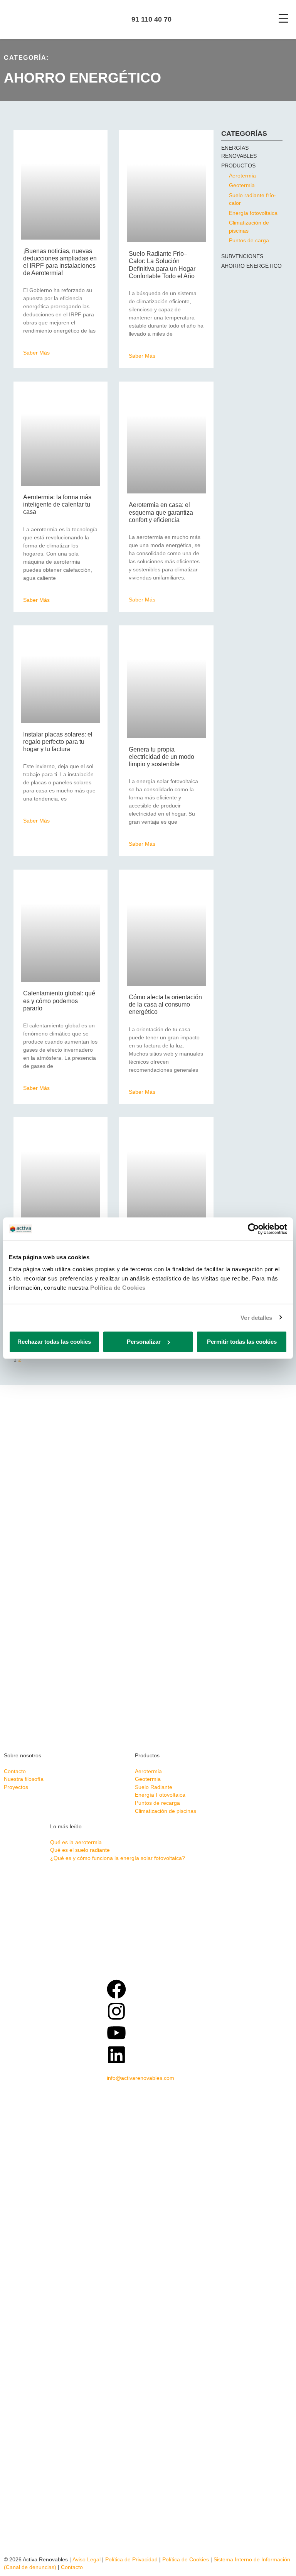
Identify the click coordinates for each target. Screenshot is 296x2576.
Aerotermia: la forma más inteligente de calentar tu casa (57, 504)
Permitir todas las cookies (242, 1342)
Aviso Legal (87, 2560)
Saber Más (36, 353)
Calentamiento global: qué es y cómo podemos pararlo (59, 1001)
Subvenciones (242, 256)
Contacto (72, 2567)
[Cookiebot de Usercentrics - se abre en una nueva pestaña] (253, 1229)
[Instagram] (116, 2011)
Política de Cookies (118, 1288)
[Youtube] (116, 2033)
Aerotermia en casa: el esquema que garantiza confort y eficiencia (161, 512)
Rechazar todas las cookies (54, 1342)
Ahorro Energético (251, 266)
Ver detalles (256, 1317)
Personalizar (144, 1342)
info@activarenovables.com (140, 2078)
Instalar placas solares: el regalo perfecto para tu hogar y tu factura (58, 742)
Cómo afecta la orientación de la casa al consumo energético (165, 1004)
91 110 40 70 (151, 19)
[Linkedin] (116, 2055)
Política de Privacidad (131, 2560)
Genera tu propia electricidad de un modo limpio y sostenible (161, 757)
